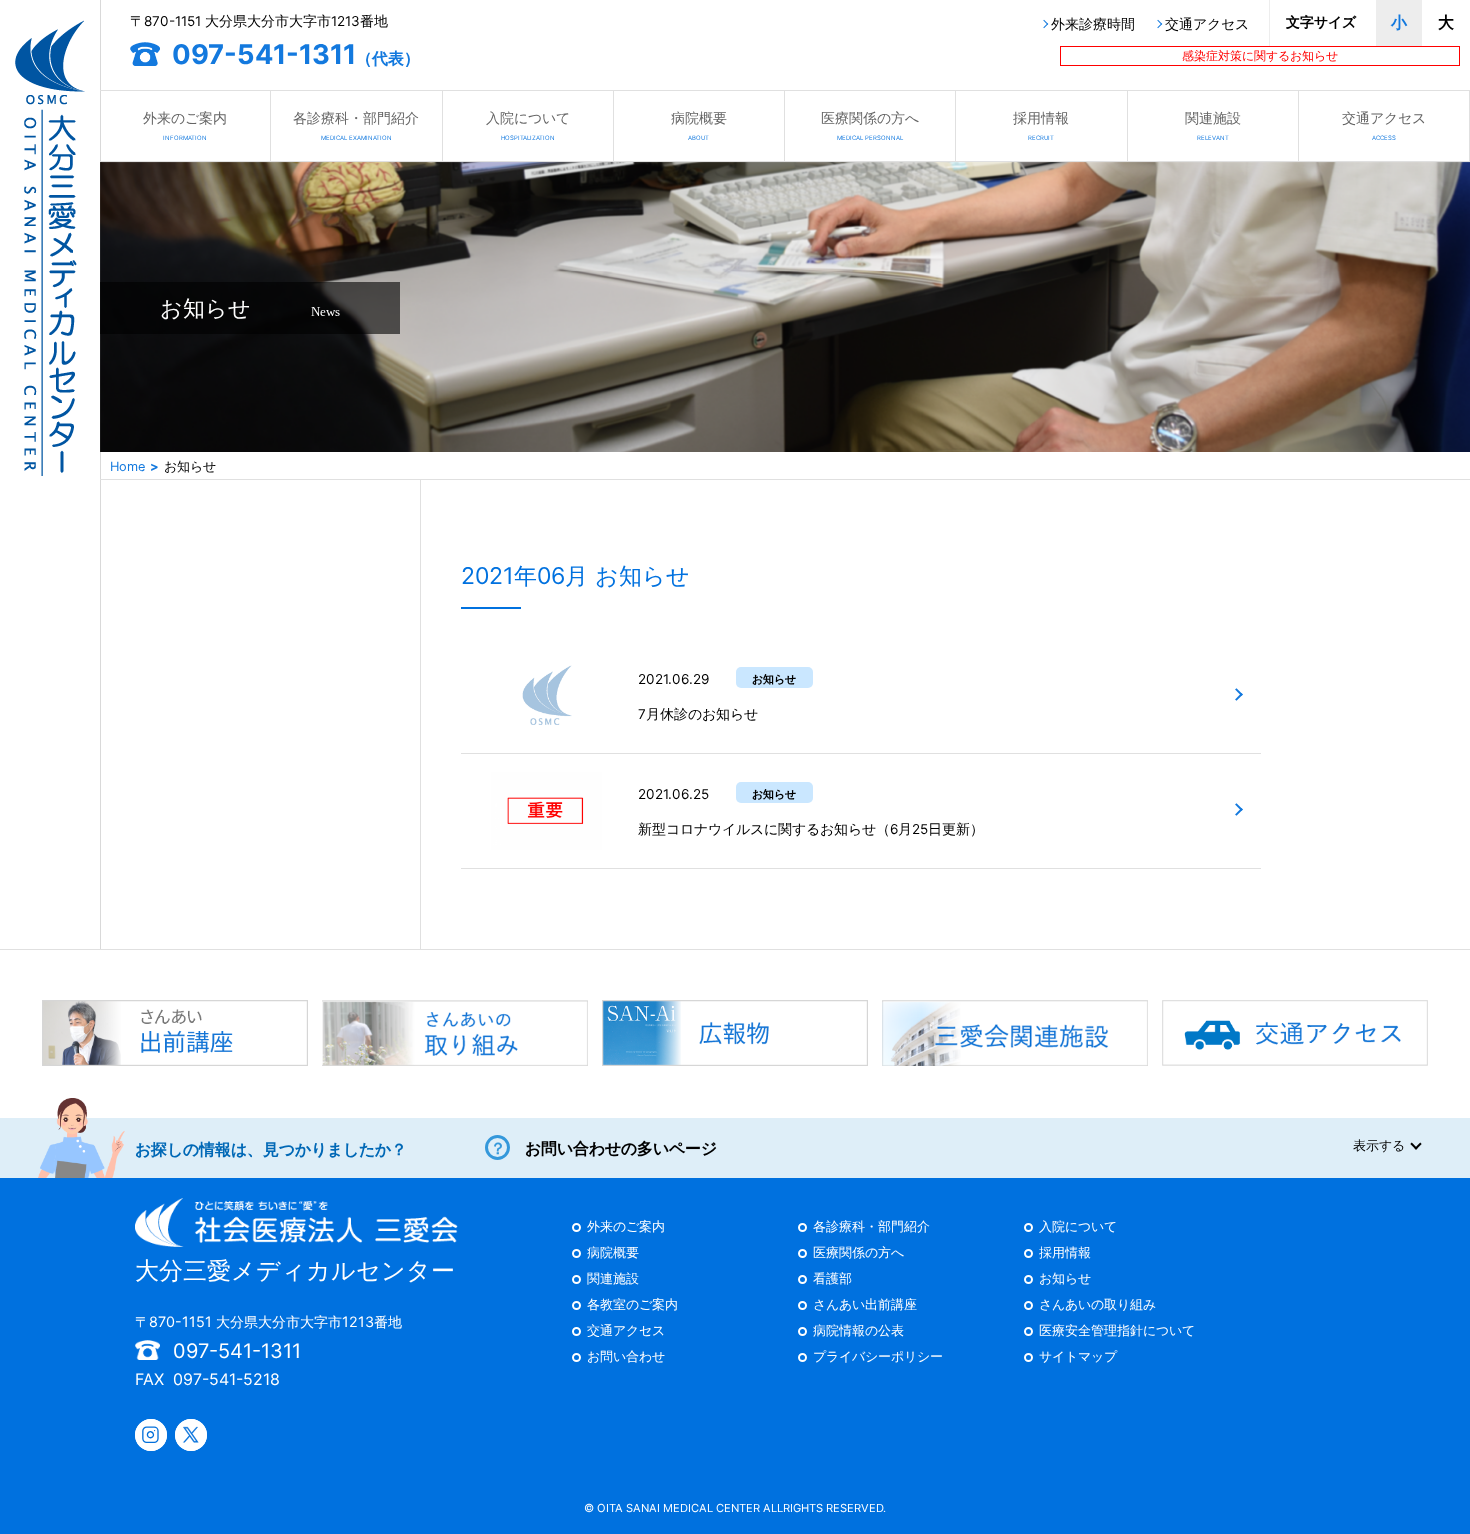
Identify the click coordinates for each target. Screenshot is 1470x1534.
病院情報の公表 (858, 1331)
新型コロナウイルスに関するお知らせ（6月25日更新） (811, 829)
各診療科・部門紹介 (356, 125)
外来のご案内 (185, 125)
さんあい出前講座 (865, 1305)
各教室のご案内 (632, 1305)
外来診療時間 (1093, 25)
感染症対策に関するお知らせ (1260, 55)
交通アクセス (1207, 25)
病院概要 (699, 125)
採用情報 (1041, 125)
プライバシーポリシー (878, 1357)
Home (127, 466)
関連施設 (1213, 125)
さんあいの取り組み (1097, 1305)
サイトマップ (1078, 1357)
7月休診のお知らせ (698, 714)
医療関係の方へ (870, 125)
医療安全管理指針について (1117, 1331)
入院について (528, 125)
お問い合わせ (626, 1357)
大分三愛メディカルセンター (295, 1270)
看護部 (832, 1279)
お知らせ (1065, 1279)
